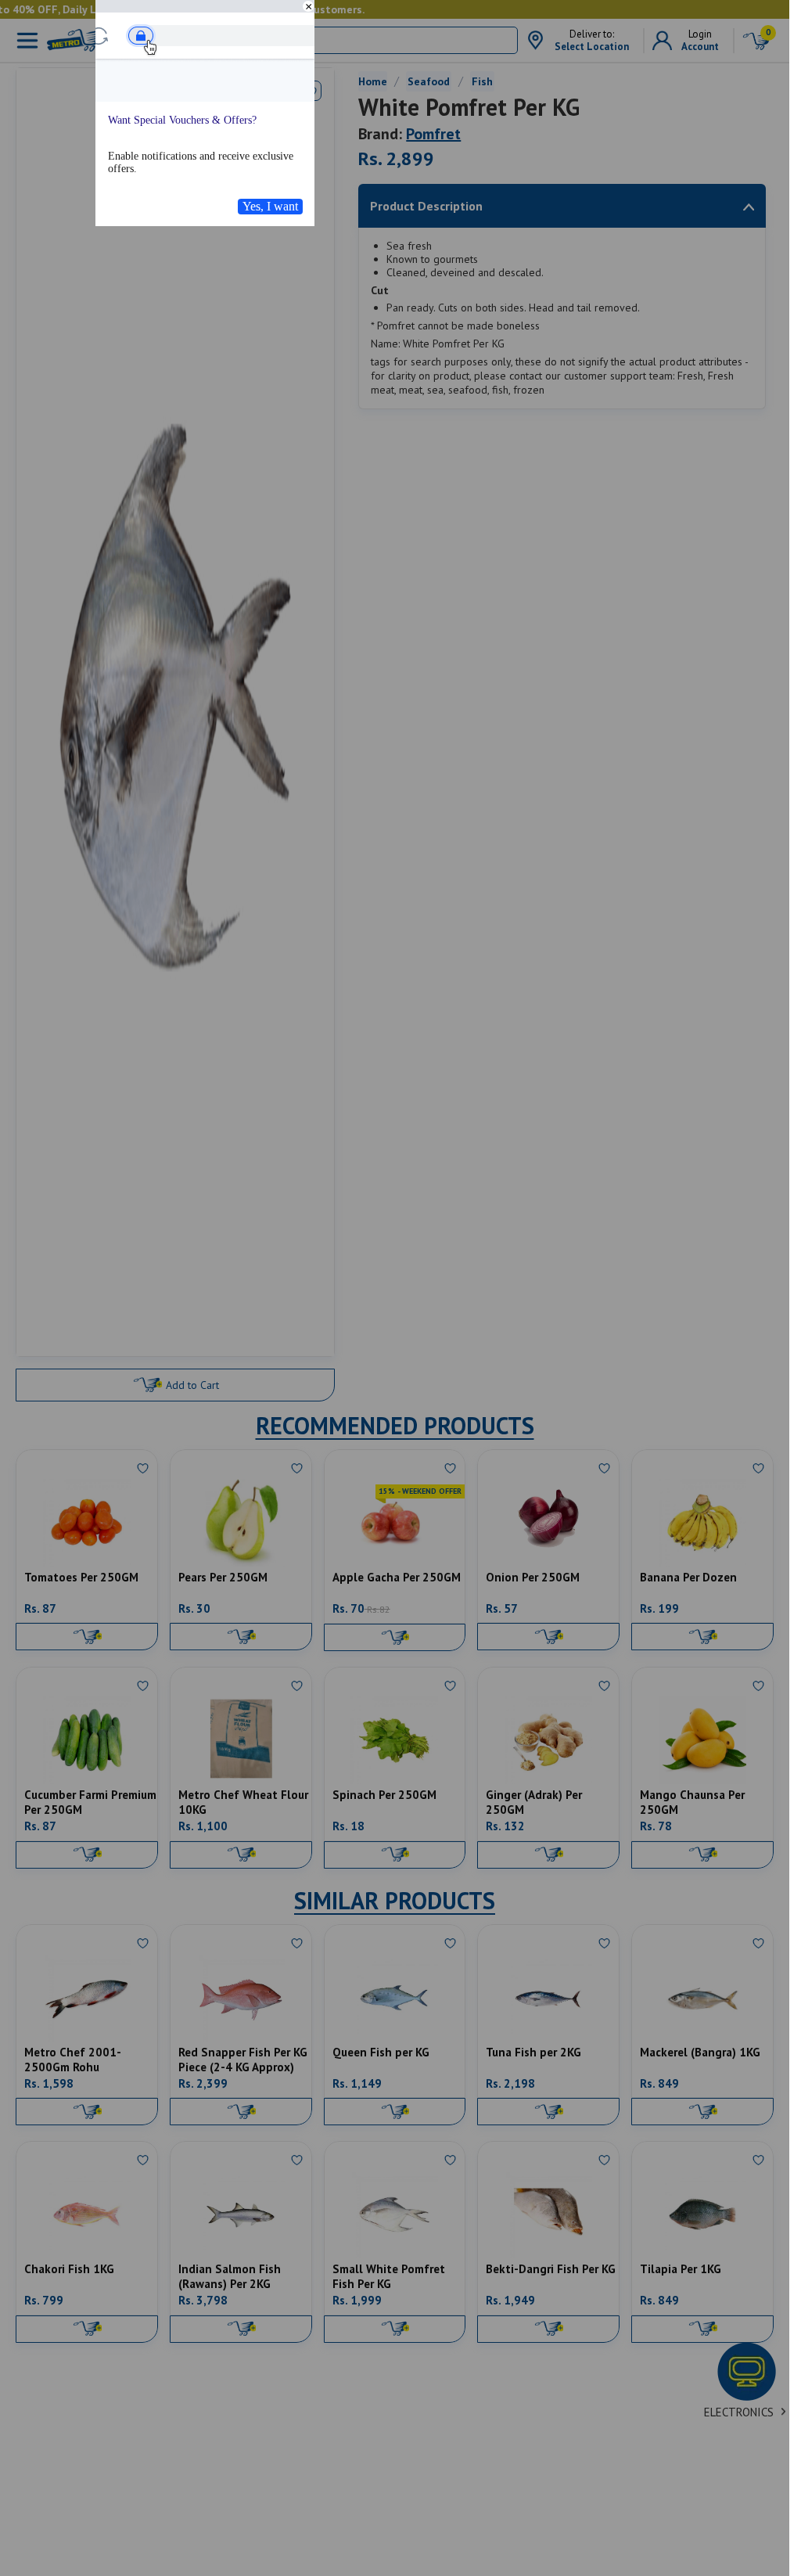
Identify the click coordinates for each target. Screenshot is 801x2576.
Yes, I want (270, 206)
